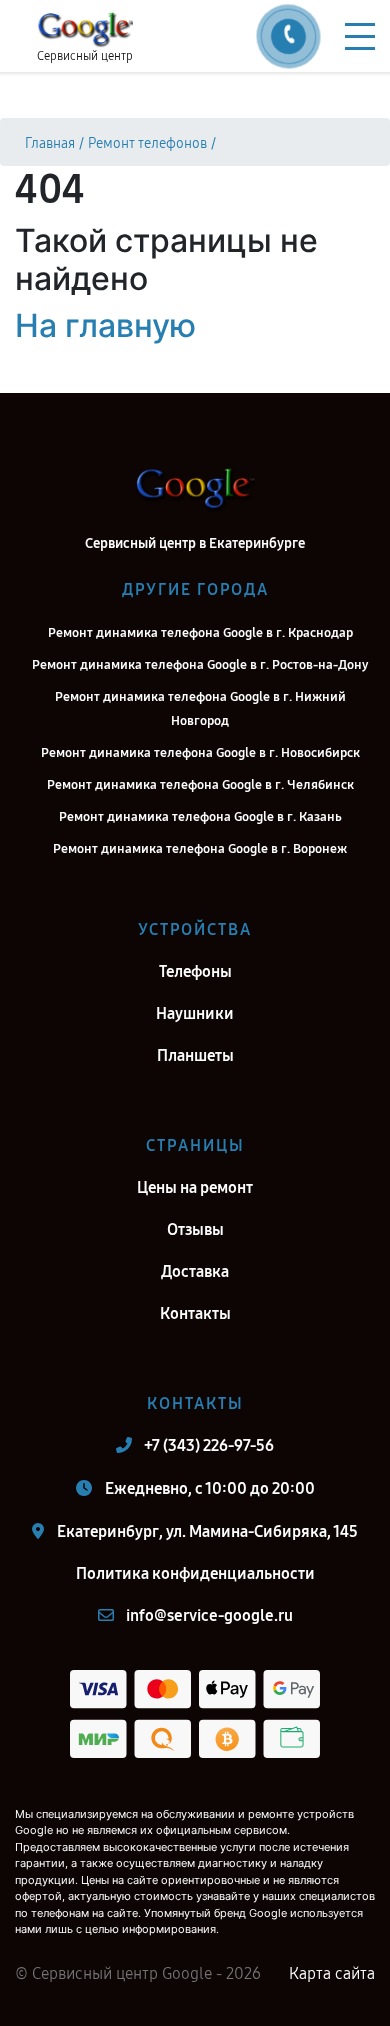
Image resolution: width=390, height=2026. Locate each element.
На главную (105, 325)
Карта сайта (332, 1973)
